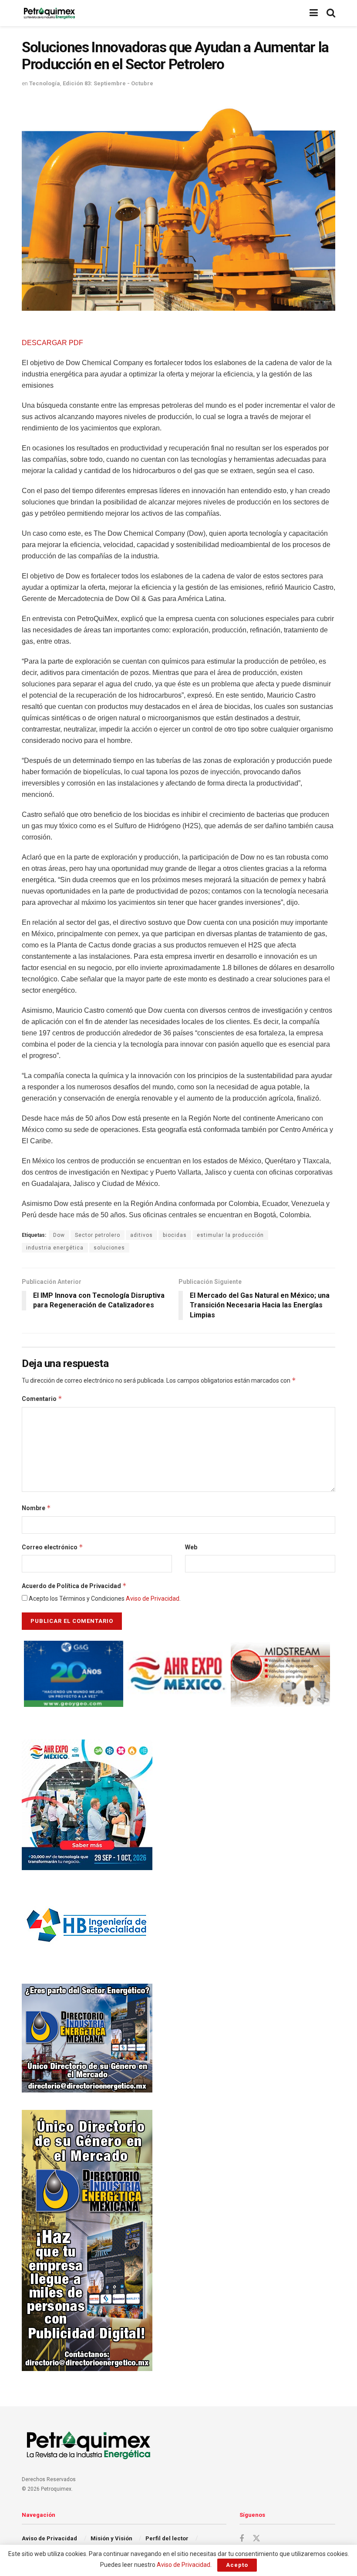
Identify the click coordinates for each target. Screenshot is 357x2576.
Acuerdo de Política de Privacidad (74, 1586)
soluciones (109, 1248)
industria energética (55, 1248)
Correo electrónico (52, 1547)
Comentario (42, 1399)
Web (191, 1547)
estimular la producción (230, 1235)
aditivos (141, 1235)
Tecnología (45, 83)
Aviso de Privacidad (153, 1599)
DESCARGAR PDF (52, 343)
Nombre (36, 1508)
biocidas (175, 1235)
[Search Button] (331, 13)
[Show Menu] (314, 13)
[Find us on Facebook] (242, 2539)
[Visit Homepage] (49, 13)
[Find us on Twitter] (256, 2539)
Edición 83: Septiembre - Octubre (108, 83)
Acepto (237, 2565)
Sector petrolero (98, 1235)
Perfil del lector (167, 2538)
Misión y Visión (111, 2538)
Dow (59, 1235)
